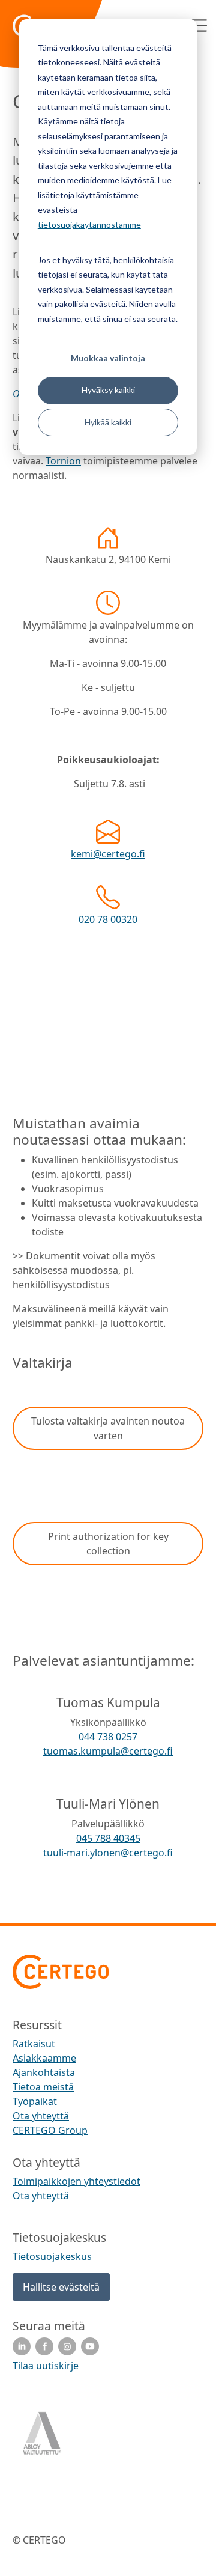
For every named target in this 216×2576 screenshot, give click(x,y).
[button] (108, 1428)
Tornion (63, 461)
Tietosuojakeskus (52, 2256)
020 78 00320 (108, 919)
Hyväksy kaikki (108, 390)
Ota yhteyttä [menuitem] (41, 2116)
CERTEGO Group (50, 2130)
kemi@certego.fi (108, 854)
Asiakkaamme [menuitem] (44, 2058)
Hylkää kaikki (108, 422)
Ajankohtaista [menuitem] (44, 2072)
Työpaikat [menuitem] (35, 2101)
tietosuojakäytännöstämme (89, 224)
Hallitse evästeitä (61, 2287)
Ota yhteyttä (41, 2196)
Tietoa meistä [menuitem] (43, 2087)
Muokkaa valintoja (108, 358)
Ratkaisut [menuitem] (34, 2044)
